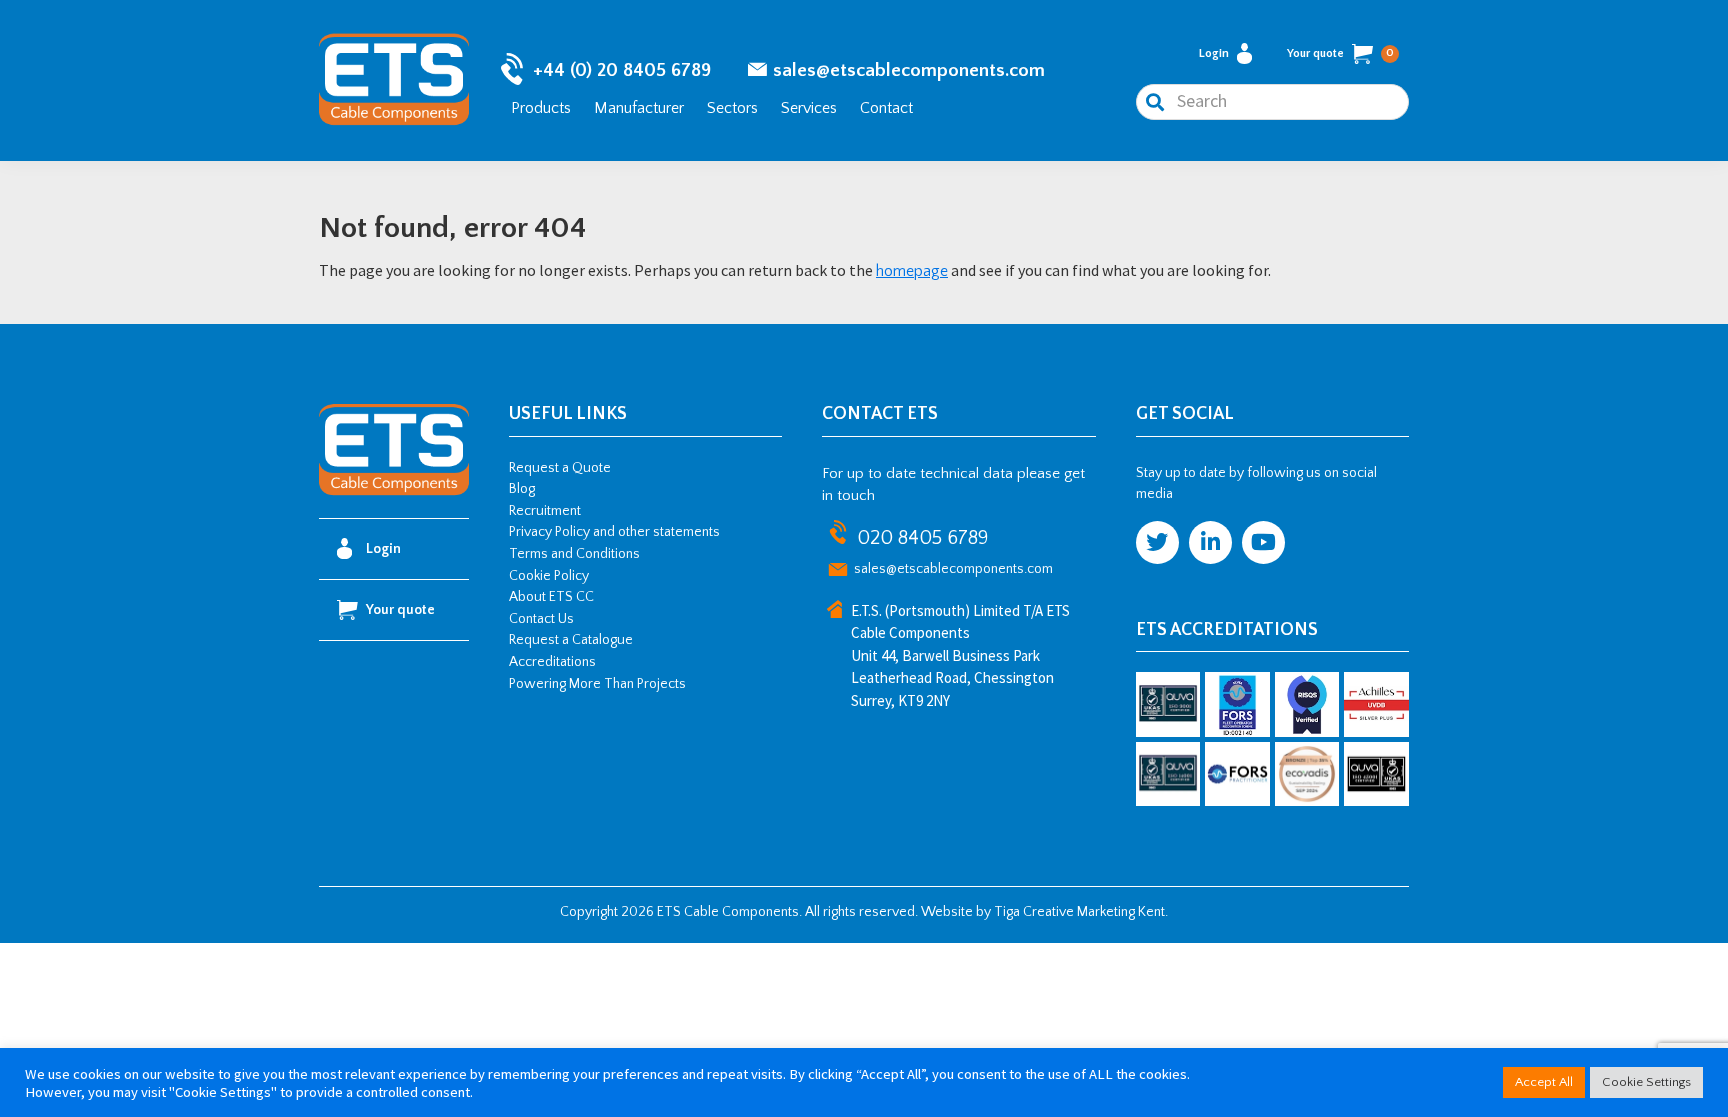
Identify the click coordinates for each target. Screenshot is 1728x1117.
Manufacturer (639, 108)
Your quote (1340, 53)
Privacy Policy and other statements (614, 532)
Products (541, 108)
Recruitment (545, 511)
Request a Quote (560, 468)
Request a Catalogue (571, 640)
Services (809, 108)
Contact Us (541, 619)
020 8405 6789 (922, 538)
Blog (522, 489)
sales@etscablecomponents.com (909, 70)
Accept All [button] (1544, 1082)
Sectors (732, 108)
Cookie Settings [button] (1646, 1082)
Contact (886, 108)
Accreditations (552, 662)
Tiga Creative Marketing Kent (1079, 912)
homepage (912, 271)
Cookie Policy (549, 576)
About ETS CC (551, 597)
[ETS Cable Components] (394, 492)
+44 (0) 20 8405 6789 (622, 70)
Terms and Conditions (574, 554)
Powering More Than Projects (597, 684)
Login (1214, 53)
